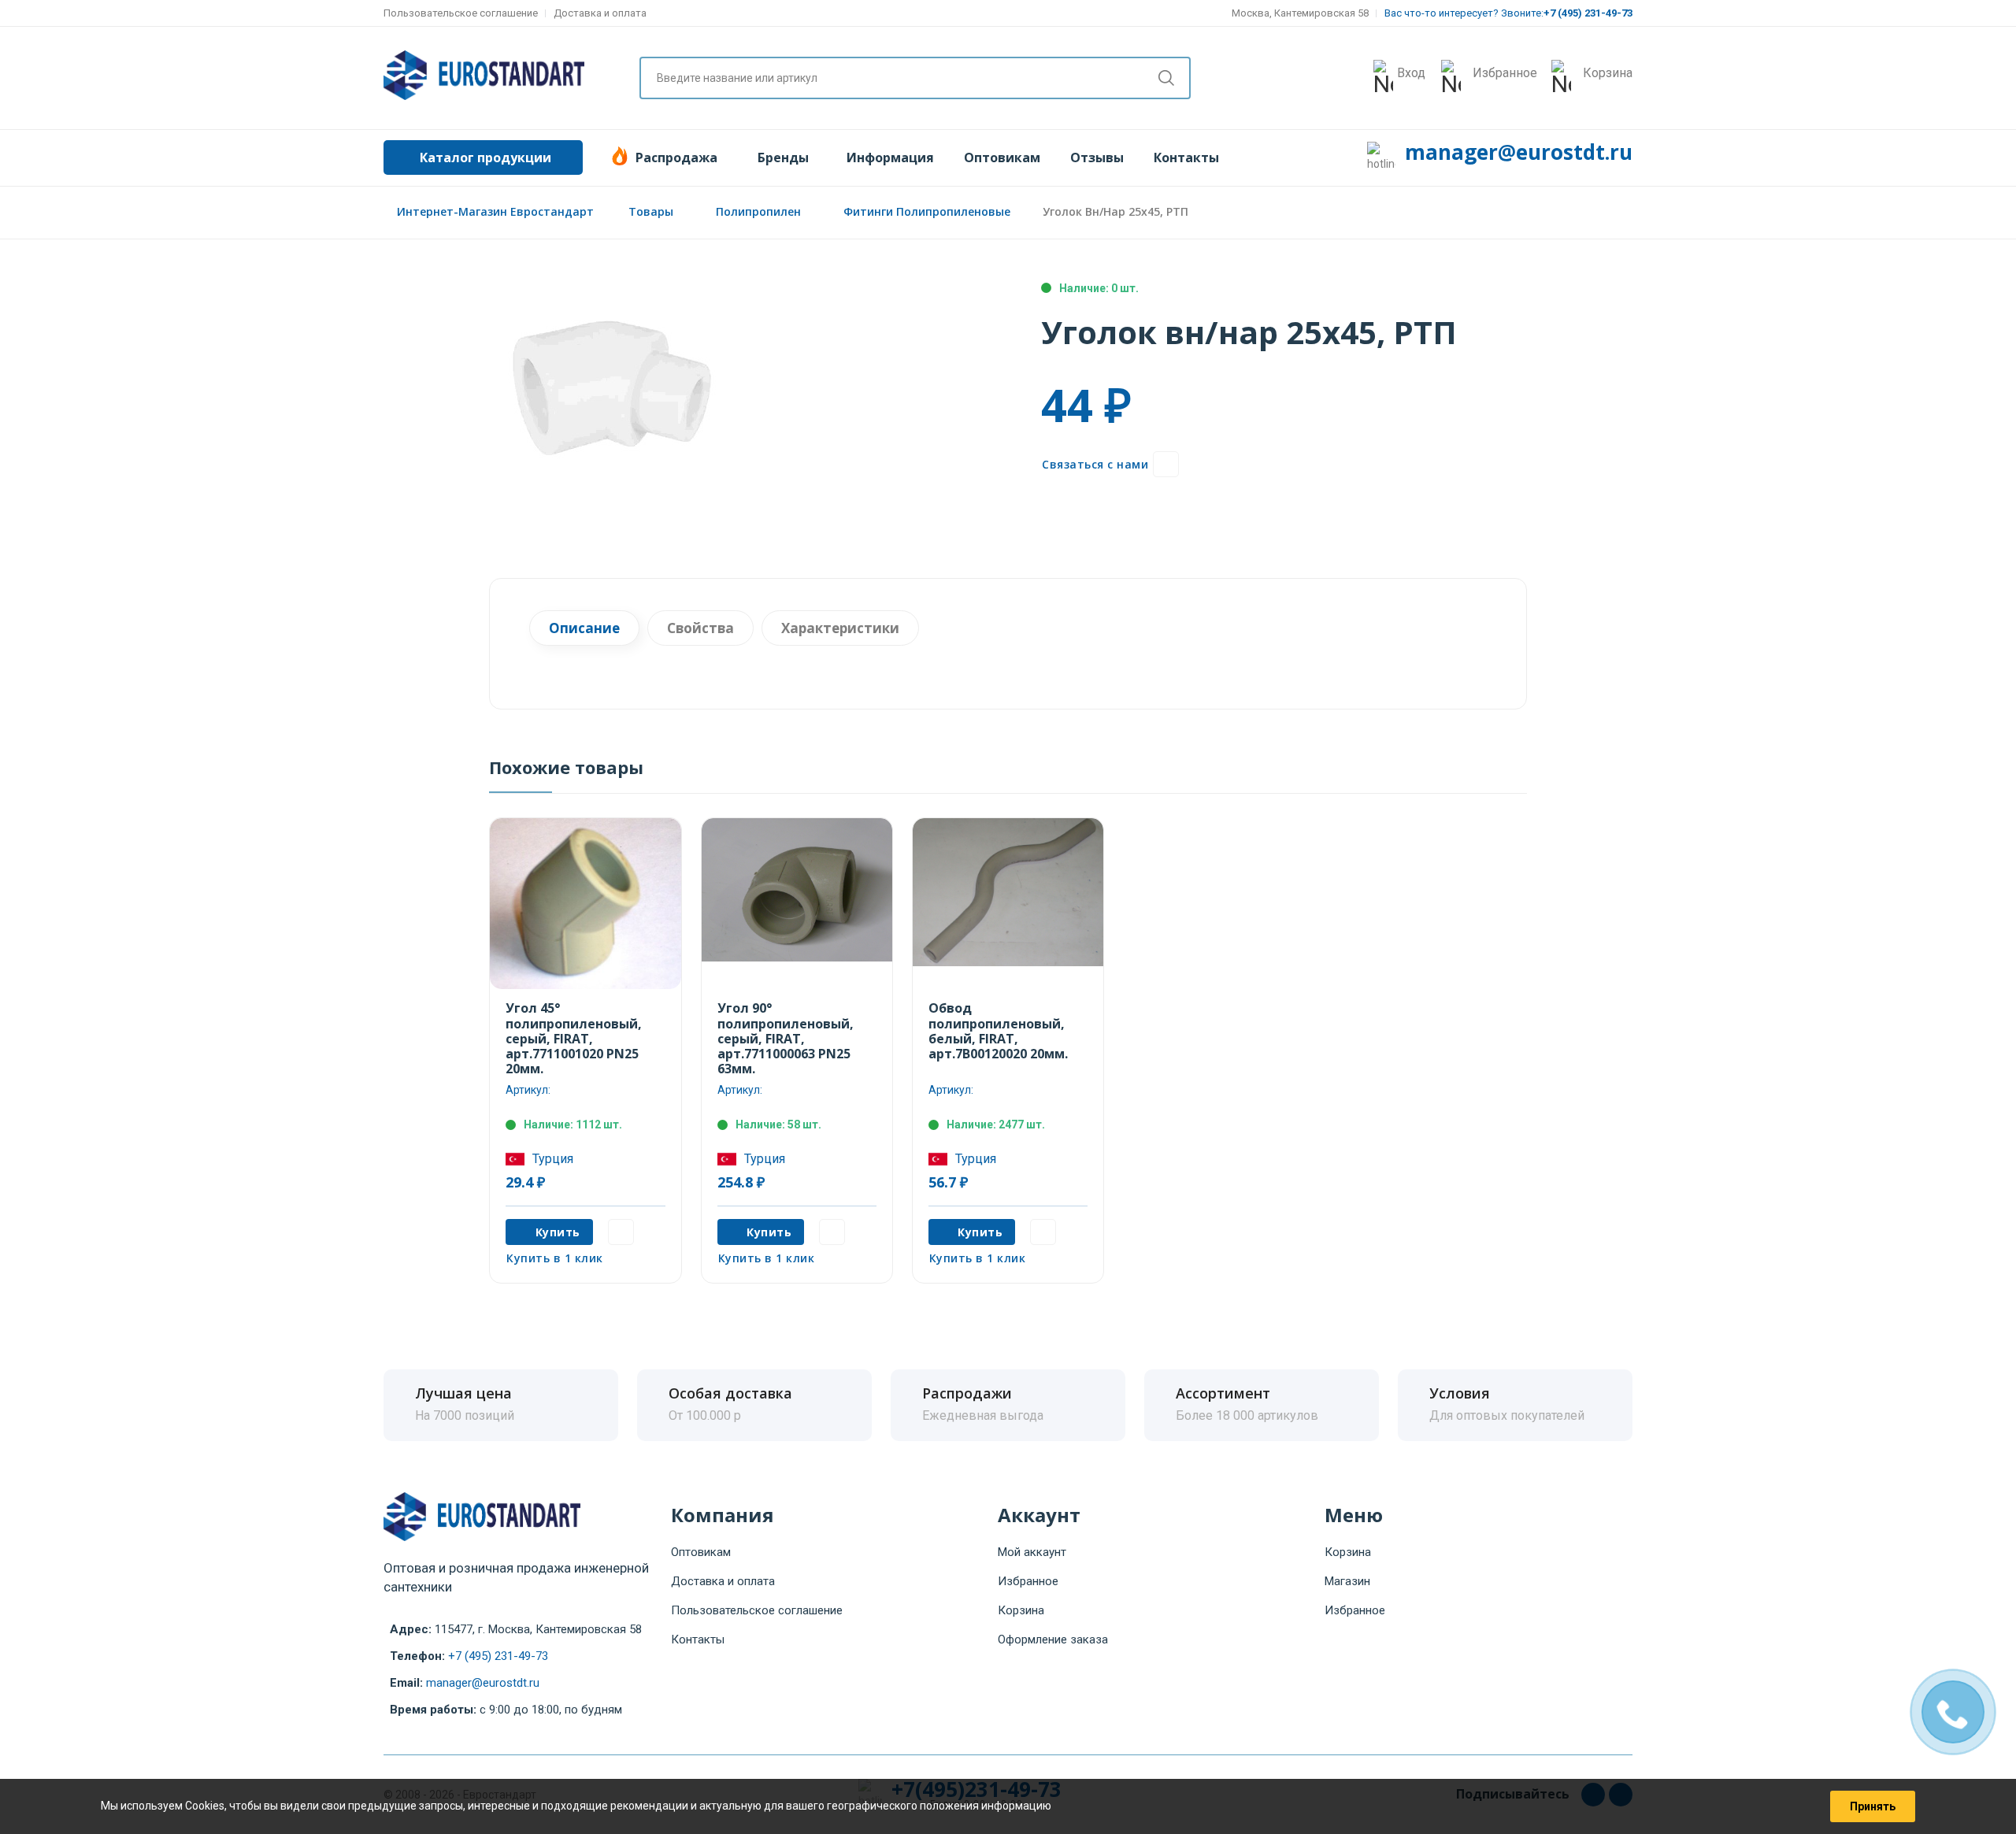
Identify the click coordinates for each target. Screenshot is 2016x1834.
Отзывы (1097, 157)
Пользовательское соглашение (461, 13)
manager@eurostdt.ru (1519, 152)
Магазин (1347, 1581)
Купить (558, 1232)
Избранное (1028, 1581)
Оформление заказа (1053, 1639)
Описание (584, 628)
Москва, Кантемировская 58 (1300, 13)
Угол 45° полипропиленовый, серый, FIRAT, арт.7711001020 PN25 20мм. (574, 1038)
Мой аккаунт (1032, 1552)
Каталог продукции (485, 157)
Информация (890, 157)
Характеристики (840, 628)
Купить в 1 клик (555, 1258)
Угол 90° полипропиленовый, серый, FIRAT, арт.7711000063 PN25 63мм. (786, 1038)
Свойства (700, 628)
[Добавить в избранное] (1166, 464)
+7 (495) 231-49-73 (498, 1656)
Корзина (1021, 1610)
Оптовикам (1002, 157)
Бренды (783, 157)
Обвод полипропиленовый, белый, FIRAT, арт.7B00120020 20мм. (998, 1031)
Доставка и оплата (600, 13)
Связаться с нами (1095, 464)
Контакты (1186, 157)
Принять (1873, 1806)
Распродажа (676, 157)
